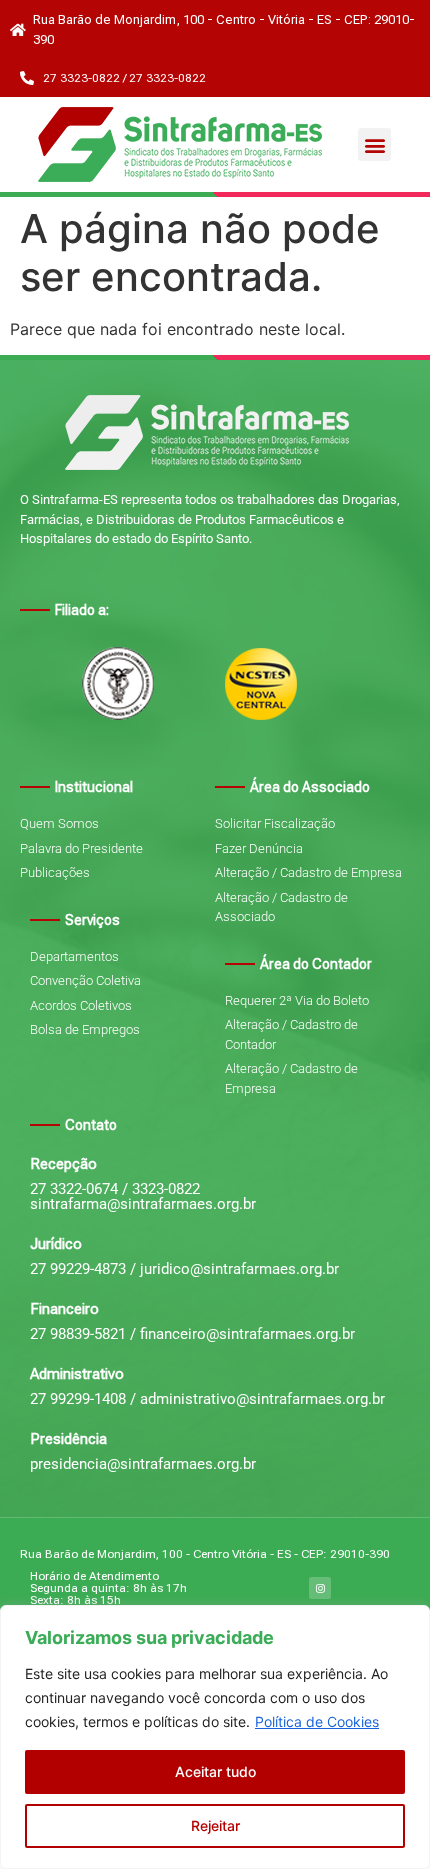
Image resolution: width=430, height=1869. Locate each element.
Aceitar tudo (215, 1771)
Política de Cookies (317, 1721)
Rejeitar (215, 1825)
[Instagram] (320, 1588)
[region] (215, 1737)
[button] (374, 144)
